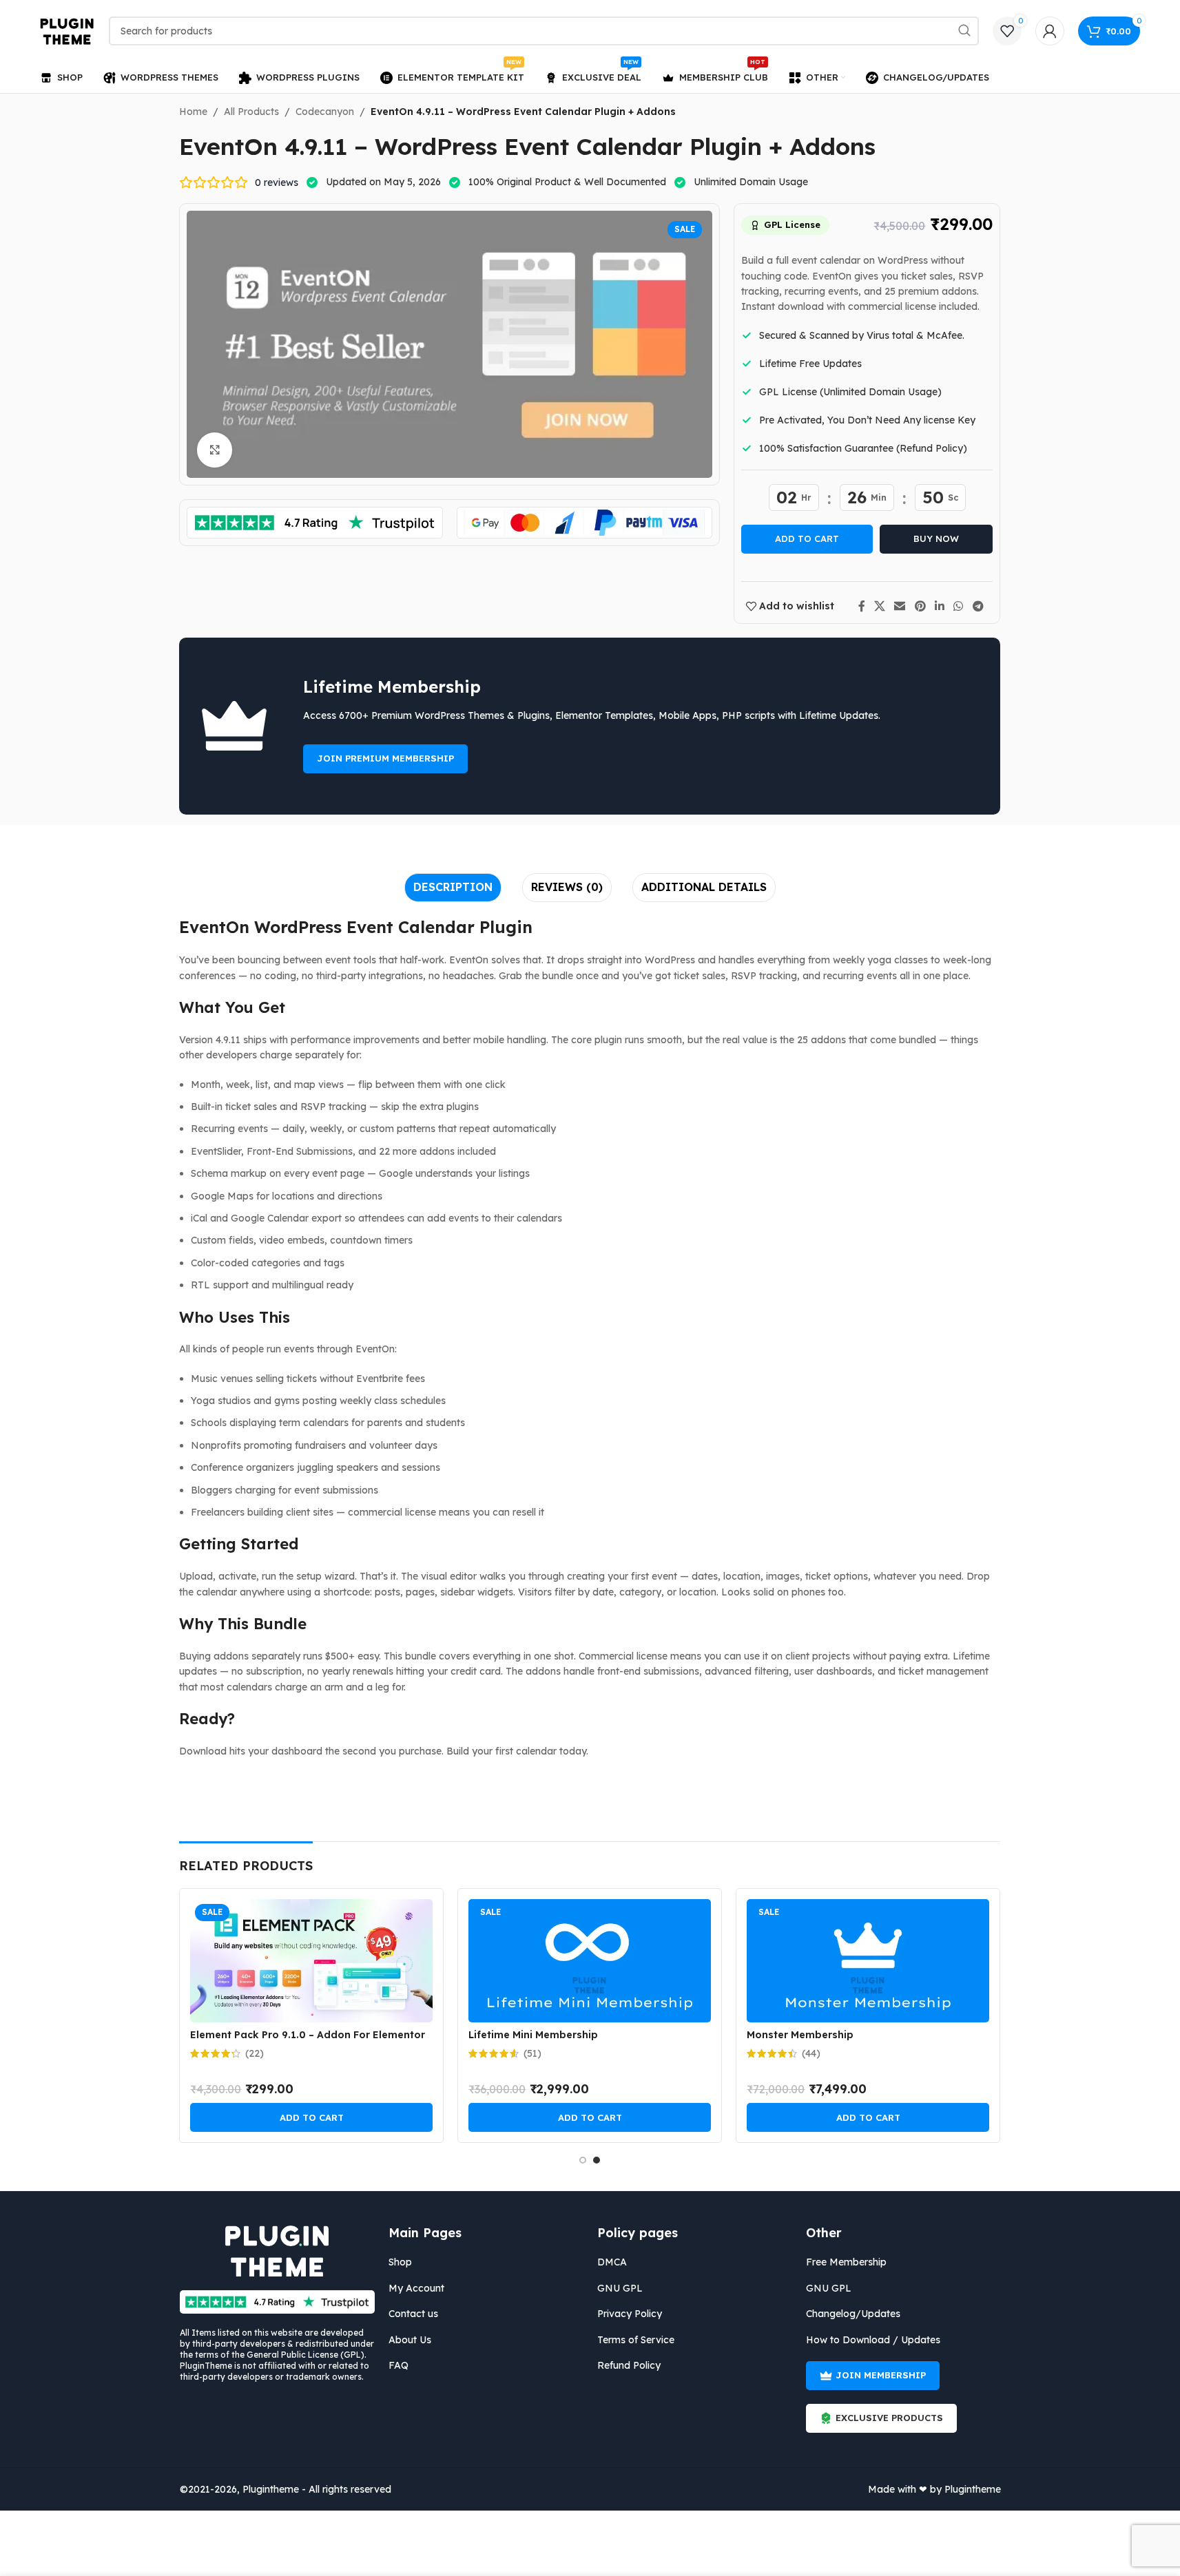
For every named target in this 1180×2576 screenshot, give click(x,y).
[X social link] (880, 606)
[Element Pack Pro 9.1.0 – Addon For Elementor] (311, 1961)
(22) (255, 2053)
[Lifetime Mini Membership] (590, 1961)
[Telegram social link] (978, 606)
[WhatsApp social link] (959, 606)
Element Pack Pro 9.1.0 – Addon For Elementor (308, 2035)
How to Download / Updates (873, 2340)
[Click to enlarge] (214, 450)
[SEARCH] (964, 31)
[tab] (453, 888)
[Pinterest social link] (920, 606)
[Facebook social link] (862, 606)
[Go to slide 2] (597, 2160)
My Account (416, 2288)
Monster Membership (800, 2035)
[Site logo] (68, 30)
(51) (532, 2053)
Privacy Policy (630, 2314)
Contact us (413, 2314)
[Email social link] (900, 606)
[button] (311, 2117)
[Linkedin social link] (939, 606)
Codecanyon (325, 112)
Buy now (936, 538)
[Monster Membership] (868, 1961)
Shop (400, 2262)
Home (193, 112)
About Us (410, 2340)
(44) (811, 2053)
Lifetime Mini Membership (533, 2035)
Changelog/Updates (853, 2314)
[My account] (1050, 31)
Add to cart (807, 538)
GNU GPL (620, 2288)
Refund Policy (629, 2365)
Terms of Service (636, 2340)
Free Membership (846, 2262)
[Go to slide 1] (583, 2160)
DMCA (612, 2262)
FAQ (398, 2365)
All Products (251, 112)
